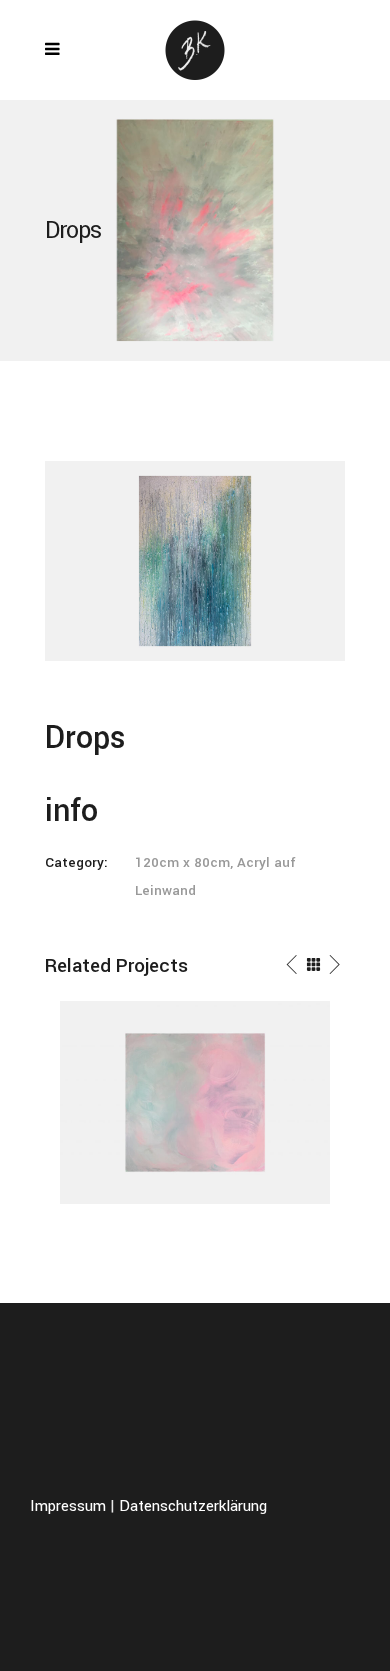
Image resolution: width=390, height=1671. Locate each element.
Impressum (68, 1506)
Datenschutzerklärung (193, 1506)
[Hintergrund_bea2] (195, 560)
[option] (195, 1102)
